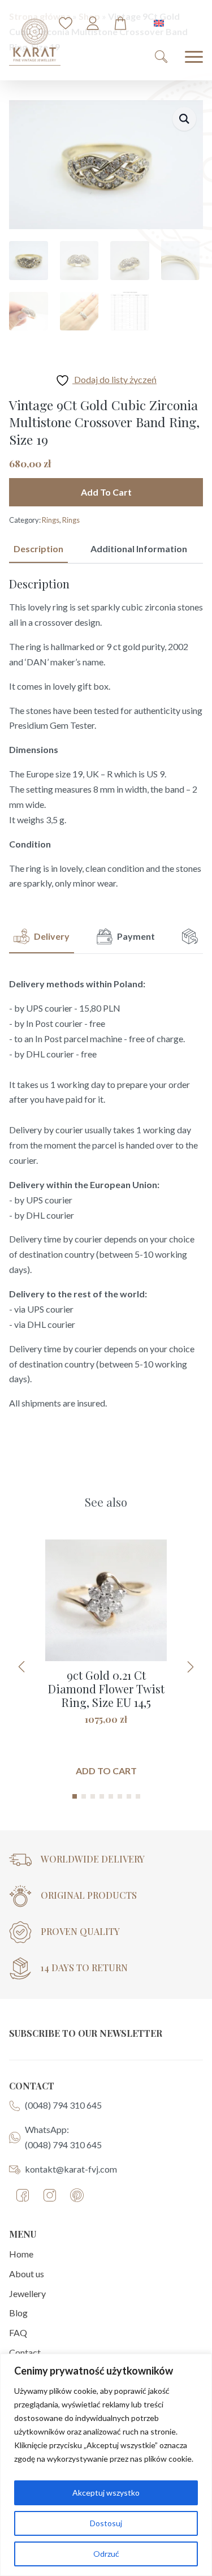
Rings (51, 520)
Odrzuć (106, 2554)
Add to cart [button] (106, 1771)
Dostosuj (106, 2523)
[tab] (38, 549)
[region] (106, 2465)
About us (27, 2274)
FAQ (18, 2332)
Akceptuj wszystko (106, 2493)
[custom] (23, 2195)
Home (21, 2254)
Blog (18, 2313)
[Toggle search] (161, 57)
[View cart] (120, 23)
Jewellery (27, 2293)
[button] (184, 119)
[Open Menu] (194, 57)
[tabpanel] (106, 734)
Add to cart (106, 492)
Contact (25, 2352)
